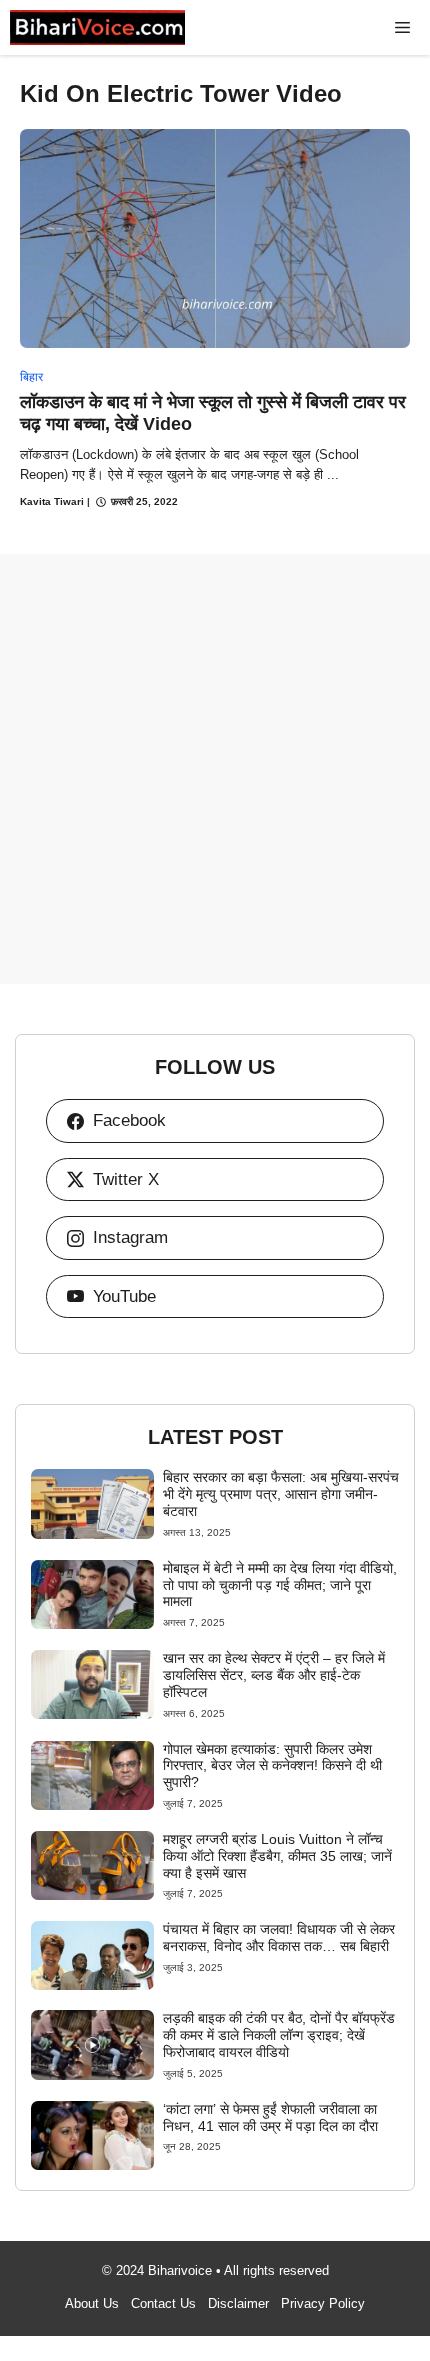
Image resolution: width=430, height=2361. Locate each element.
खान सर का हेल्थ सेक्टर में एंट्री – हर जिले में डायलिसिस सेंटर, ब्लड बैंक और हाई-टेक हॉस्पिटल (274, 1675)
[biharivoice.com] (97, 27)
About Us (92, 2303)
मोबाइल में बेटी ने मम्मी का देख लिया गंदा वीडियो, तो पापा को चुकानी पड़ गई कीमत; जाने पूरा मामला (280, 1585)
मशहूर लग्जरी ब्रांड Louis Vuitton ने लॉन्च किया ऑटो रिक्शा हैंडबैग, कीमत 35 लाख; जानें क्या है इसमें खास (277, 1856)
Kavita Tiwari (52, 501)
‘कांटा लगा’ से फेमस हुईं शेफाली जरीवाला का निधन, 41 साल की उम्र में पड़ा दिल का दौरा (270, 2117)
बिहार (31, 377)
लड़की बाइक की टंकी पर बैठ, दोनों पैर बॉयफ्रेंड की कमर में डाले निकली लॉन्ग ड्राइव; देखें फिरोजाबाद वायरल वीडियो (279, 2035)
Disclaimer (238, 2303)
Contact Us (163, 2303)
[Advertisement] (215, 769)
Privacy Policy (323, 2303)
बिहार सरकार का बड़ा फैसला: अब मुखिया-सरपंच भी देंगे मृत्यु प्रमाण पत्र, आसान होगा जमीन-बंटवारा (281, 1494)
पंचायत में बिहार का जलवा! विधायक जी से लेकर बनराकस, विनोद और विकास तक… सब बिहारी (279, 1937)
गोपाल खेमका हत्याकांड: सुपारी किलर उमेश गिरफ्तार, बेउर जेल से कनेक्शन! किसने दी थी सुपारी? (272, 1766)
